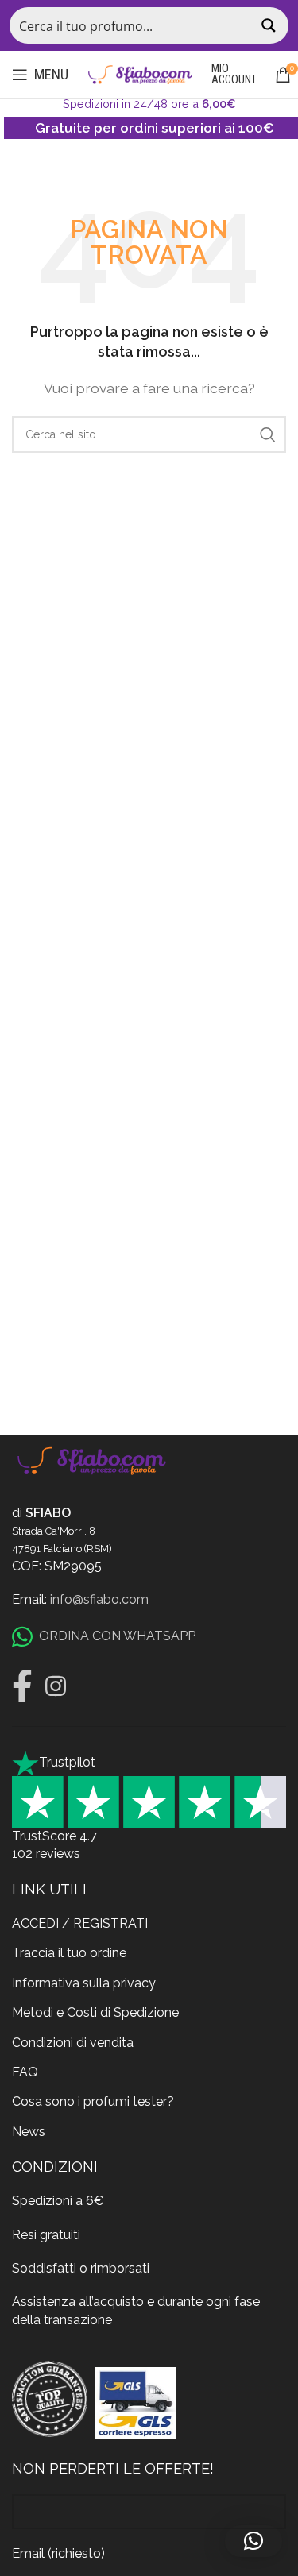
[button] (253, 2541)
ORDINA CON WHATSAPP (117, 1636)
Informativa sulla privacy (84, 1983)
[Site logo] (140, 73)
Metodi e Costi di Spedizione (95, 2012)
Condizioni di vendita (73, 2043)
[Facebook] (22, 1686)
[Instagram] (56, 1686)
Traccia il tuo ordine (69, 1953)
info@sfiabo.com (99, 1599)
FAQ (25, 2072)
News (29, 2132)
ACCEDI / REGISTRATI (80, 1923)
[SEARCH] (268, 434)
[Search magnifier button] (270, 25)
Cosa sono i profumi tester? (93, 2101)
